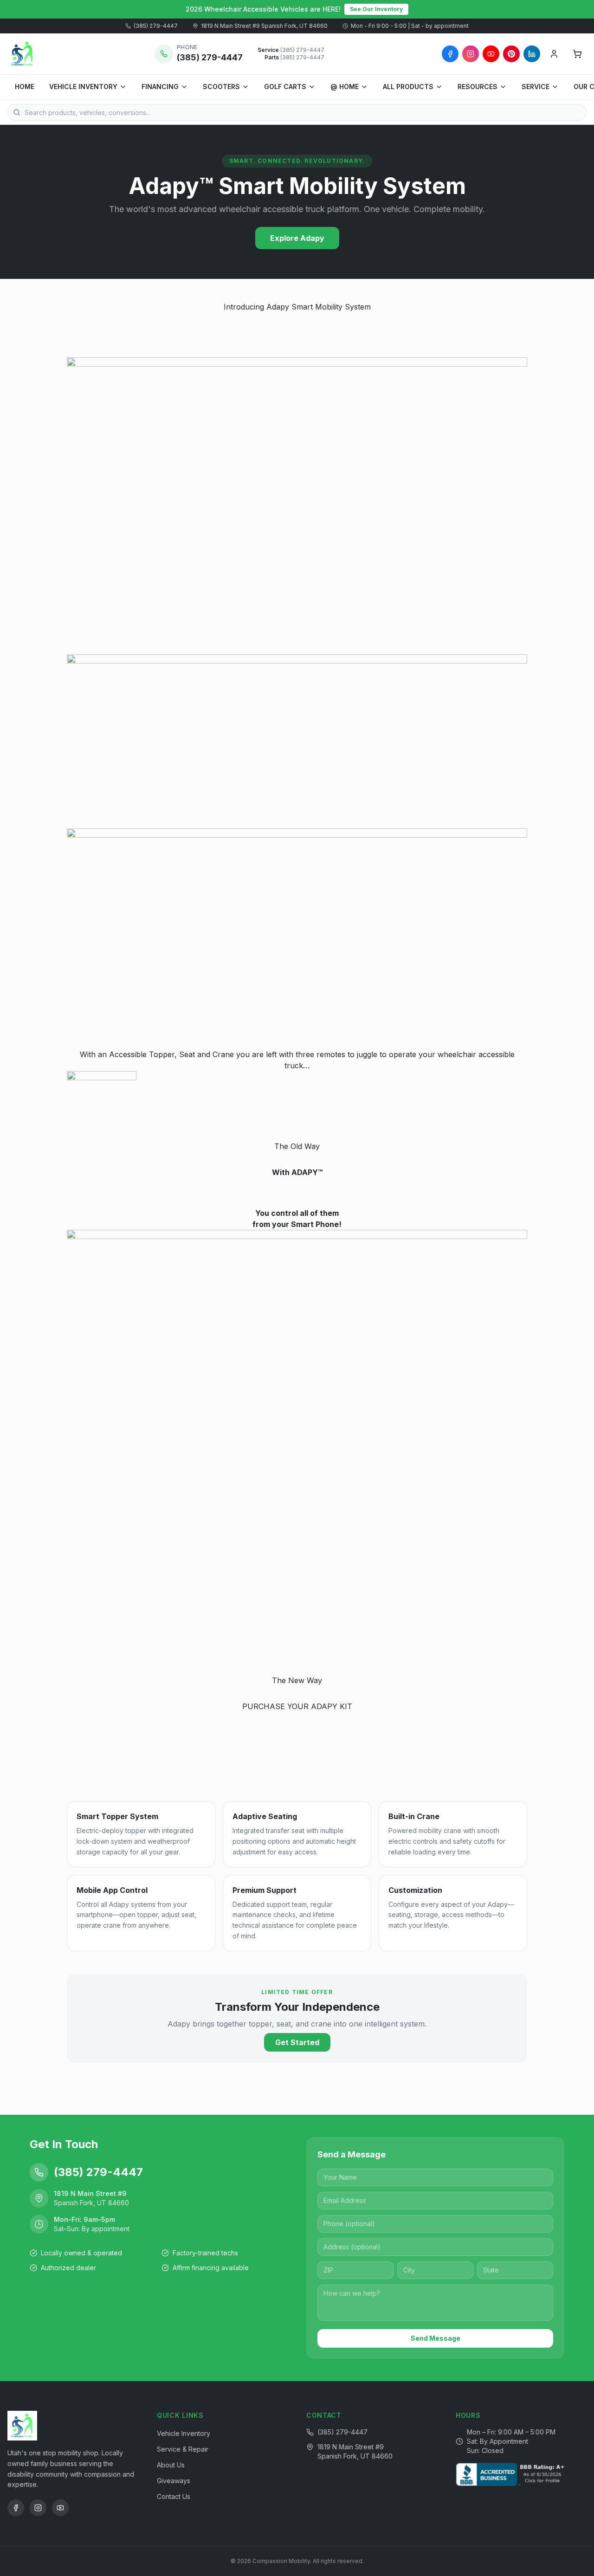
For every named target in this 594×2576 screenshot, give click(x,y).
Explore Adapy (297, 238)
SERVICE (536, 87)
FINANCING (160, 87)
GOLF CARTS (285, 87)
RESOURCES (478, 87)
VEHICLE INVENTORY (83, 87)
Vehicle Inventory (184, 2433)
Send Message (436, 2338)
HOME (25, 87)
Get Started (297, 2042)
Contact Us (174, 2496)
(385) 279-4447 (156, 26)
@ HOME (345, 87)
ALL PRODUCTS (408, 87)
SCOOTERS (221, 87)
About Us (171, 2465)
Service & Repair (183, 2449)
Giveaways (174, 2481)
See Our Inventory (376, 9)
